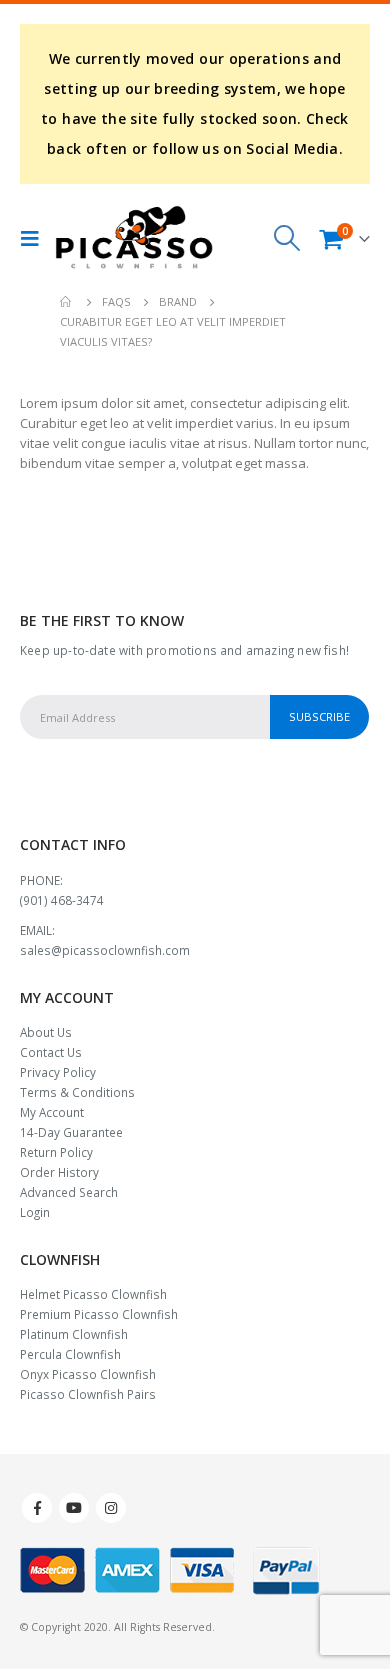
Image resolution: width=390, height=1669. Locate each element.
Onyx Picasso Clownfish (88, 1374)
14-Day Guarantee (71, 1132)
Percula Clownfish (70, 1354)
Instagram (111, 1508)
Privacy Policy (58, 1072)
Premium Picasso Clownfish (99, 1314)
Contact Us (51, 1052)
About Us (46, 1032)
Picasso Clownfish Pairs (88, 1394)
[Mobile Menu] (35, 238)
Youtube (74, 1508)
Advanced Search (69, 1192)
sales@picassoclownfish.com (105, 950)
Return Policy (56, 1152)
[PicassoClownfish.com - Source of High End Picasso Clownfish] (134, 238)
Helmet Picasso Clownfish (93, 1294)
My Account (52, 1112)
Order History (59, 1172)
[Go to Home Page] (67, 302)
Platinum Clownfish (74, 1334)
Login (35, 1212)
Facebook (37, 1508)
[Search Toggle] (287, 238)
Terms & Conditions (77, 1092)
